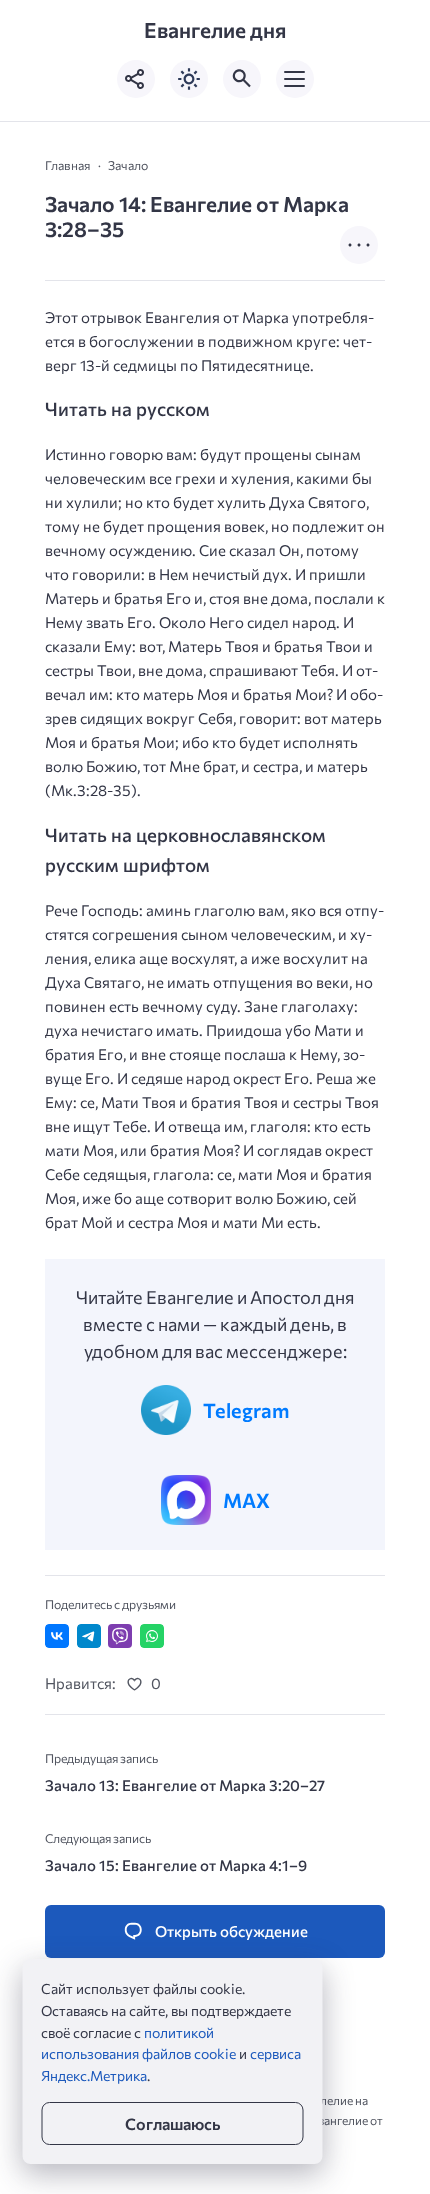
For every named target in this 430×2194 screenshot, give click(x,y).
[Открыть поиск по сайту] (242, 79)
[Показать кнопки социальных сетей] (136, 79)
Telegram (246, 1410)
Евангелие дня (215, 30)
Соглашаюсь (172, 2123)
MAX (246, 1500)
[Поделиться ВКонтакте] (57, 1636)
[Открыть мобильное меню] (295, 79)
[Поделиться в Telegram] (89, 1636)
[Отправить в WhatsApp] (152, 1636)
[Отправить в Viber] (120, 1636)
